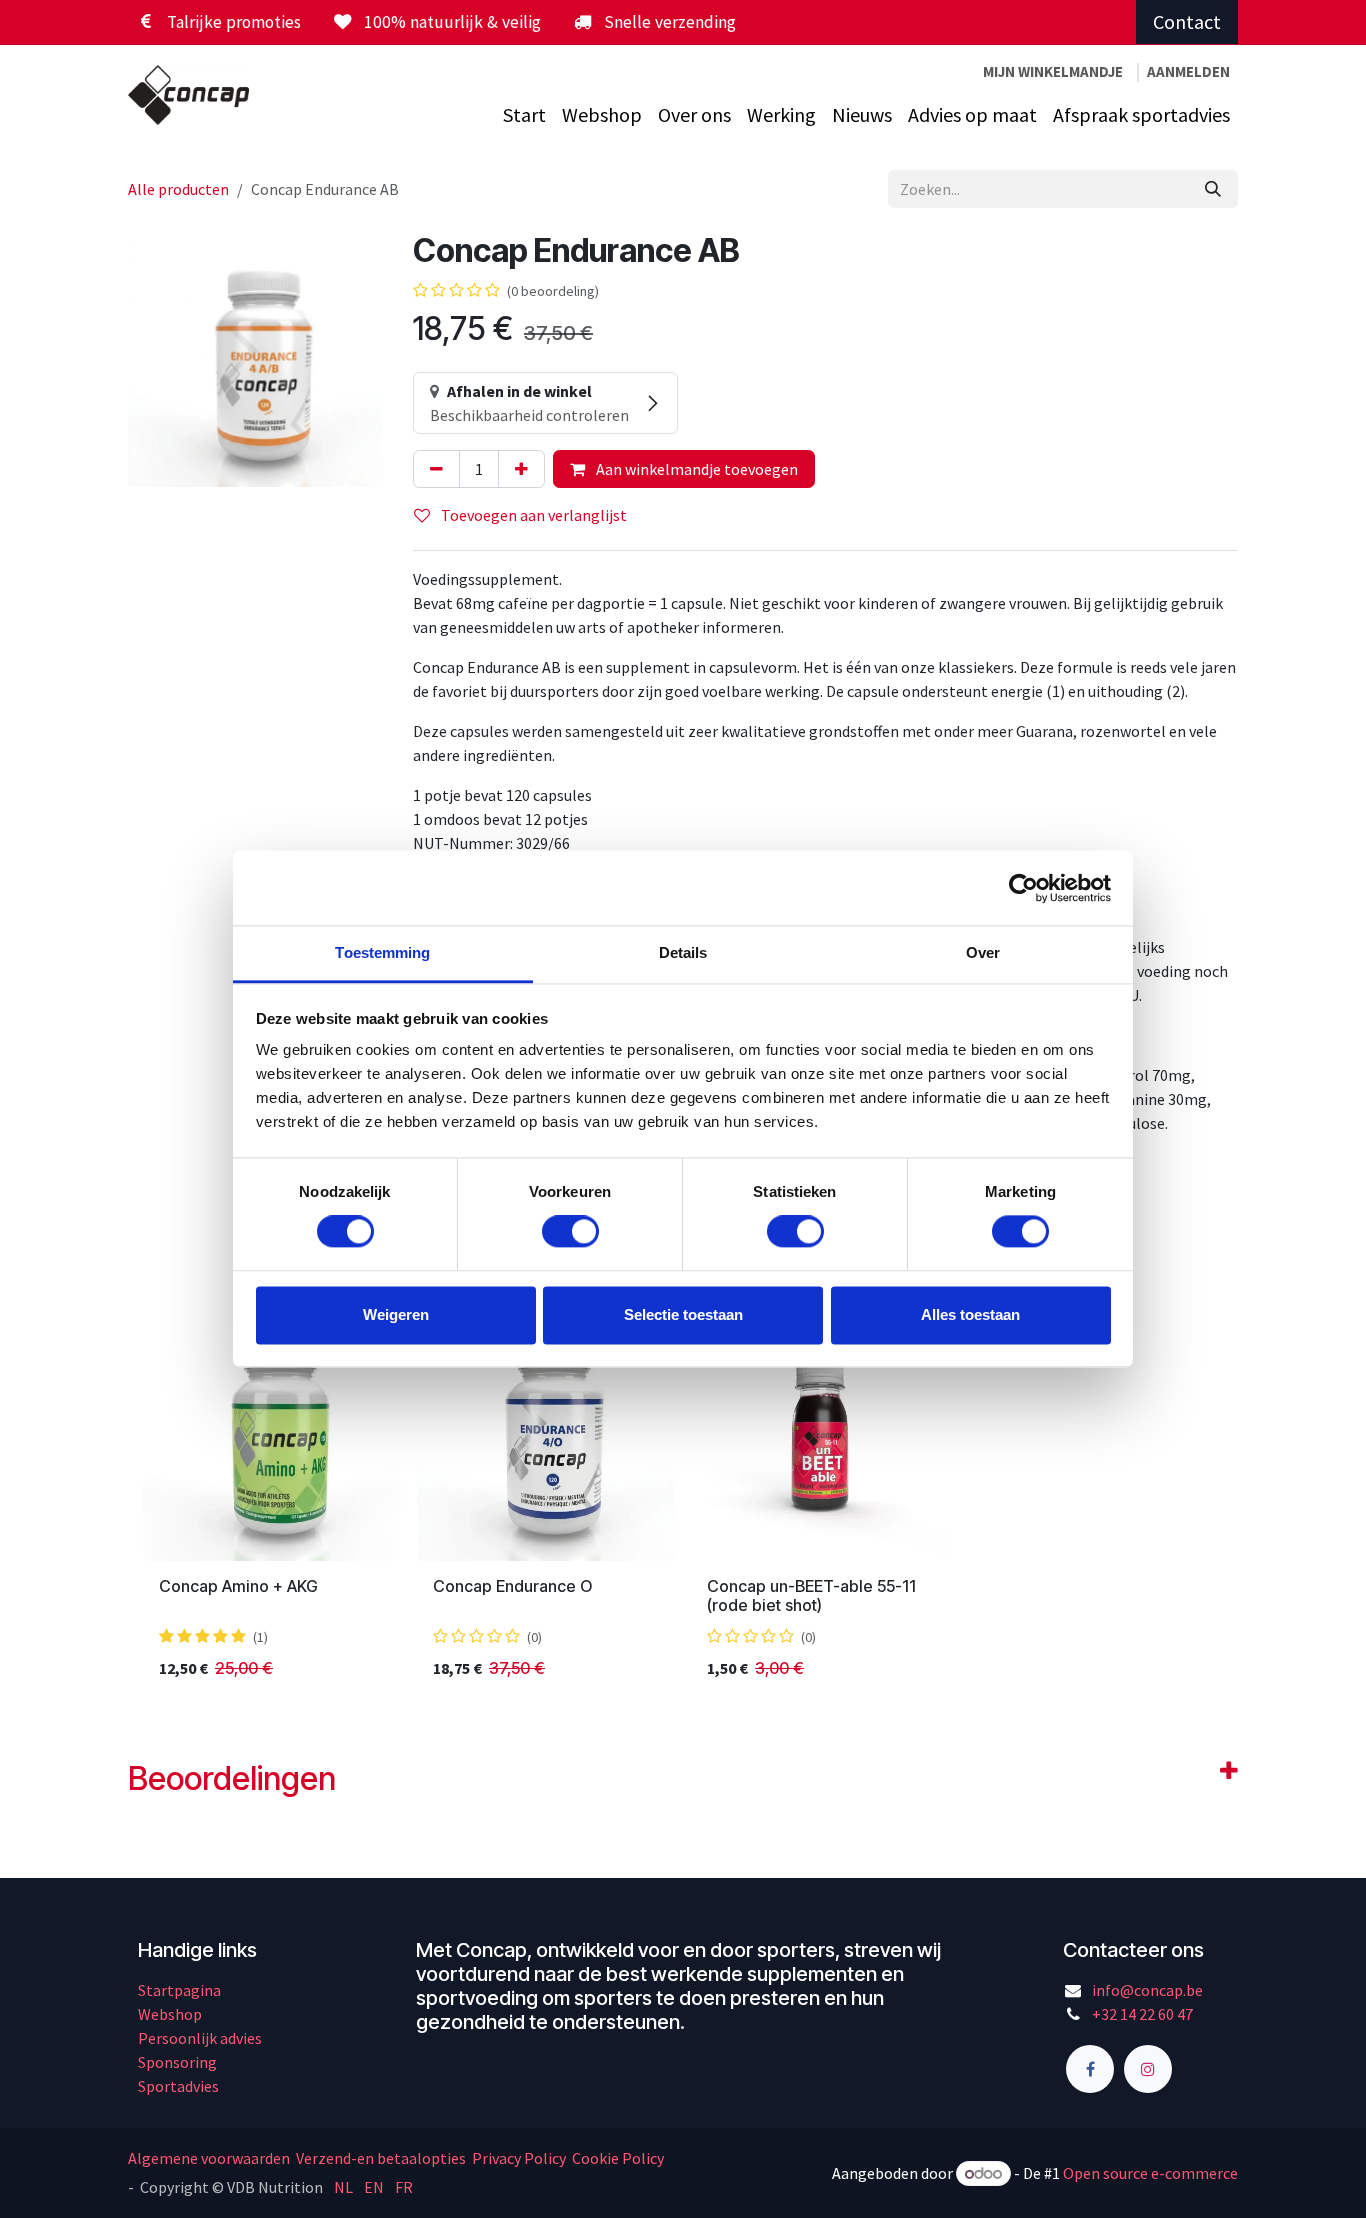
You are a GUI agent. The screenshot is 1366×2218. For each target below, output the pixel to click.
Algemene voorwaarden (210, 2158)
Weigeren (396, 1314)
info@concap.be (1147, 1990)
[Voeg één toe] (521, 469)
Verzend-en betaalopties (381, 2158)
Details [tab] (683, 952)
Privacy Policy (519, 2158)
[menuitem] (524, 115)
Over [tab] (983, 952)
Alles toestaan (970, 1314)
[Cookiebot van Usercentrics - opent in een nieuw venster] (1023, 888)
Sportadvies (178, 2086)
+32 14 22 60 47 (1142, 2014)
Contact (1187, 21)
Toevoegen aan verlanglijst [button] (532, 515)
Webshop (170, 2014)
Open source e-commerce (1150, 2173)
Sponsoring (177, 2062)
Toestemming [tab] (382, 952)
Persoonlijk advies (200, 2038)
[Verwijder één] (436, 469)
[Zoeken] (1213, 189)
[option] (683, 1499)
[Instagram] (1148, 2069)
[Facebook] (1090, 2069)
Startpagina (179, 1990)
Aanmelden (1188, 71)
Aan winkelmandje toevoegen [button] (695, 469)
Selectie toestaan (683, 1314)
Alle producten (178, 189)
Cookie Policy (618, 2158)
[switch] (570, 1232)
